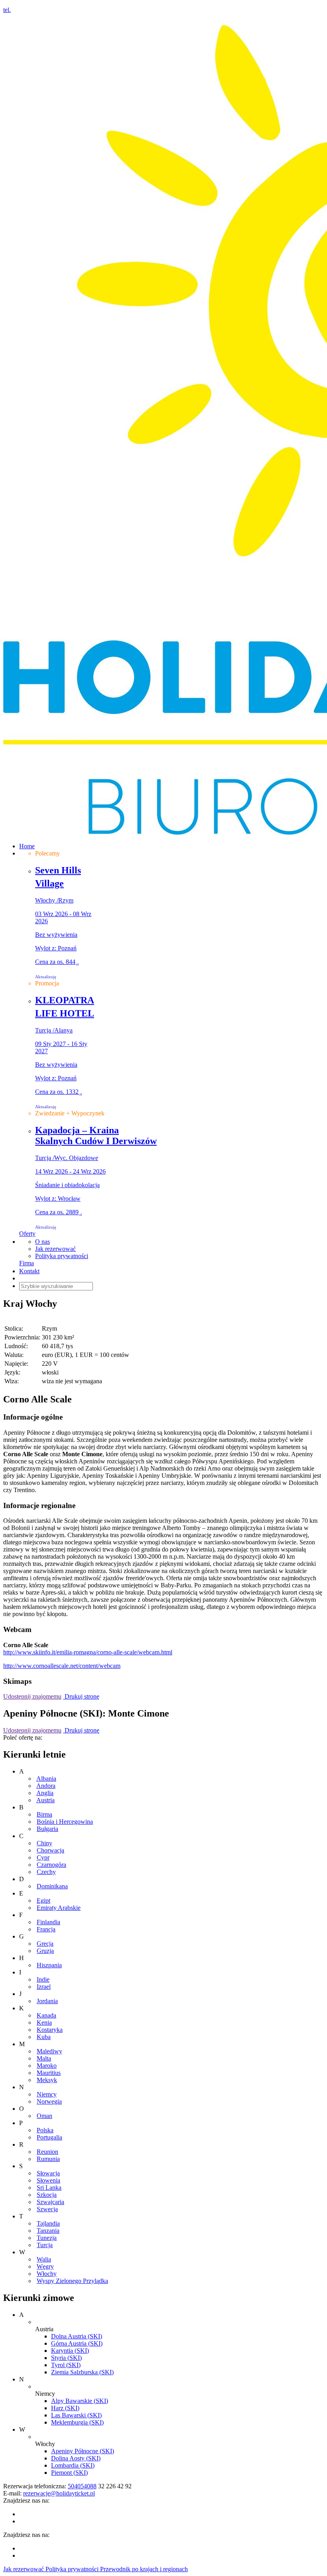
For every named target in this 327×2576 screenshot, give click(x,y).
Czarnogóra (51, 1865)
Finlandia (48, 1922)
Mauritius (49, 2073)
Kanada (46, 2015)
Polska (45, 2130)
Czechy (46, 1872)
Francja (46, 1929)
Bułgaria (47, 1829)
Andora (46, 1786)
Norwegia (49, 2101)
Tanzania (48, 2231)
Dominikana (52, 1886)
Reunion (47, 2152)
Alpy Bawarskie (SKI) (80, 2401)
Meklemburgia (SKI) (77, 2422)
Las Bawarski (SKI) (76, 2415)
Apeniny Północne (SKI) (83, 2451)
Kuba (44, 2037)
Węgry (45, 2266)
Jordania (47, 2001)
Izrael (44, 1987)
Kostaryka (50, 2030)
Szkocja (47, 2195)
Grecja (45, 1944)
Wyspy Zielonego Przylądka (72, 2281)
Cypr (43, 1857)
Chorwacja (50, 1850)
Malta (44, 2058)
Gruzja (45, 1951)
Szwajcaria (50, 2202)
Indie (43, 1979)
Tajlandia (48, 2223)
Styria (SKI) (66, 2358)
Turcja (45, 2245)
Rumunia (48, 2159)
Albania (46, 1779)
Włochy (47, 2274)
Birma (44, 1814)
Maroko (47, 2066)
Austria (45, 1800)
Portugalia (49, 2137)
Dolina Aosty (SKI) (76, 2458)
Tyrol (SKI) (66, 2365)
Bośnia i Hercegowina (65, 1822)
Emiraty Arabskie (59, 1908)
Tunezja (47, 2238)
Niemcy (47, 2094)
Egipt (43, 1901)
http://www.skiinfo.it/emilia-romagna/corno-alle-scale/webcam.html (88, 1652)
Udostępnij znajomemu (32, 1696)
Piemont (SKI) (69, 2473)
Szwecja (47, 2209)
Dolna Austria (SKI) (77, 2336)
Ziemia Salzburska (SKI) (82, 2372)
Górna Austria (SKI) (77, 2343)
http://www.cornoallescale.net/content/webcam (62, 1666)
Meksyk (47, 2080)
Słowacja (48, 2173)
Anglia (45, 1793)
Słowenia (48, 2180)
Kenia (44, 2022)
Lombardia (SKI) (73, 2465)
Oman (44, 2116)
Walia (44, 2259)
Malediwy (49, 2051)
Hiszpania (49, 1965)
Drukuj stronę (81, 1696)
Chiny (44, 1843)
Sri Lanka (49, 2188)
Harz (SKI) (65, 2408)
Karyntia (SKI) (70, 2351)
